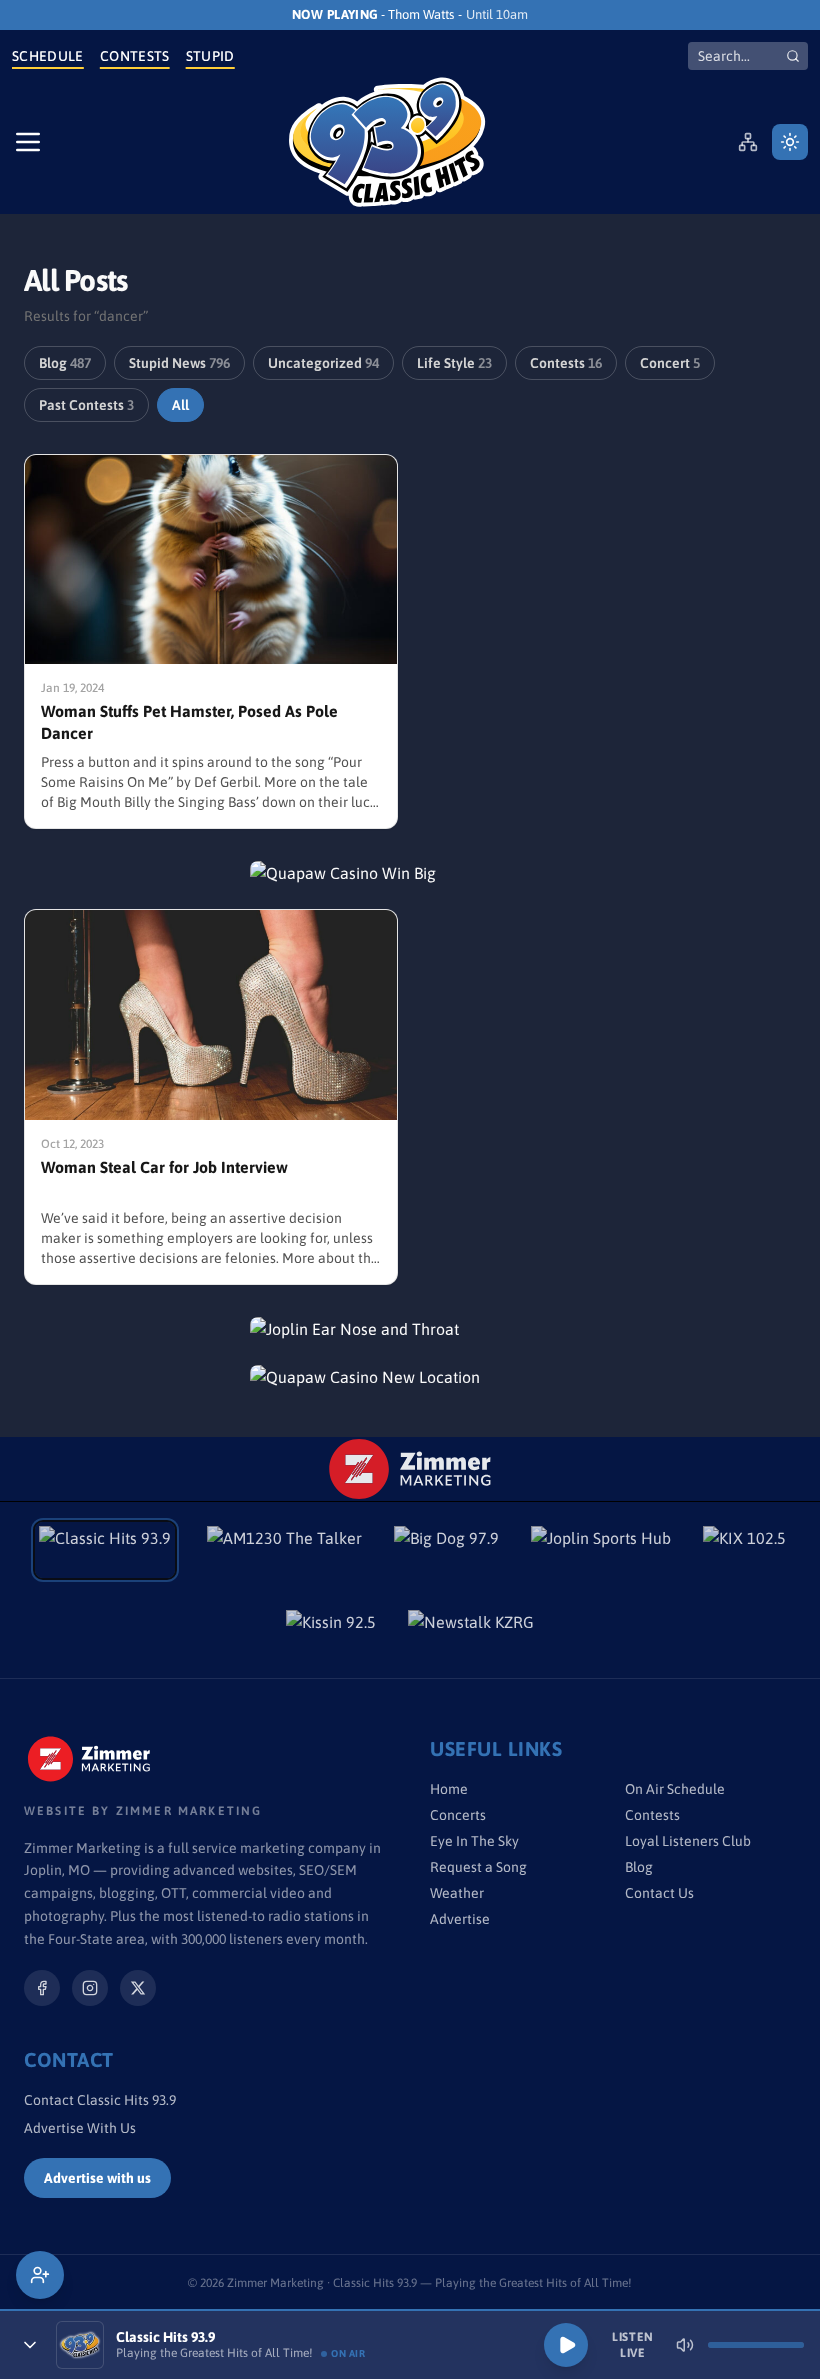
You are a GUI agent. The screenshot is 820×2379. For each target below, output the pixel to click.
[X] (138, 1988)
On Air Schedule (675, 1789)
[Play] (566, 2345)
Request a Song (478, 1867)
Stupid (210, 56)
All (180, 405)
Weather (457, 1893)
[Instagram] (90, 1988)
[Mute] (685, 2345)
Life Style (454, 363)
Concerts (458, 1815)
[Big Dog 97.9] (446, 1550)
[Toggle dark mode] (790, 142)
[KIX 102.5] (744, 1550)
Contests (135, 56)
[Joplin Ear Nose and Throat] (410, 1329)
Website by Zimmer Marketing (143, 1811)
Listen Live (633, 2345)
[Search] (793, 56)
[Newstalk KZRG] (471, 1634)
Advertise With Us (80, 2128)
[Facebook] (42, 1988)
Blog (65, 363)
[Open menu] (28, 142)
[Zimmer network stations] (748, 142)
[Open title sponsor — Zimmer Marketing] (410, 1469)
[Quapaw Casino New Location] (410, 1377)
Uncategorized (323, 363)
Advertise (460, 1919)
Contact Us (659, 1893)
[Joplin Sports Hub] (601, 1550)
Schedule (48, 56)
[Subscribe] (40, 2275)
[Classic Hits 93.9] (387, 142)
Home (449, 1789)
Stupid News (179, 363)
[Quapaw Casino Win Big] (410, 873)
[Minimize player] (30, 2345)
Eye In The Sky (474, 1841)
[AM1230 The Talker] (284, 1550)
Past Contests (86, 405)
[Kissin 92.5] (331, 1634)
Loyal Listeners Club (688, 1841)
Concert (670, 363)
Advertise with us (97, 2178)
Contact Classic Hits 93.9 (100, 2100)
